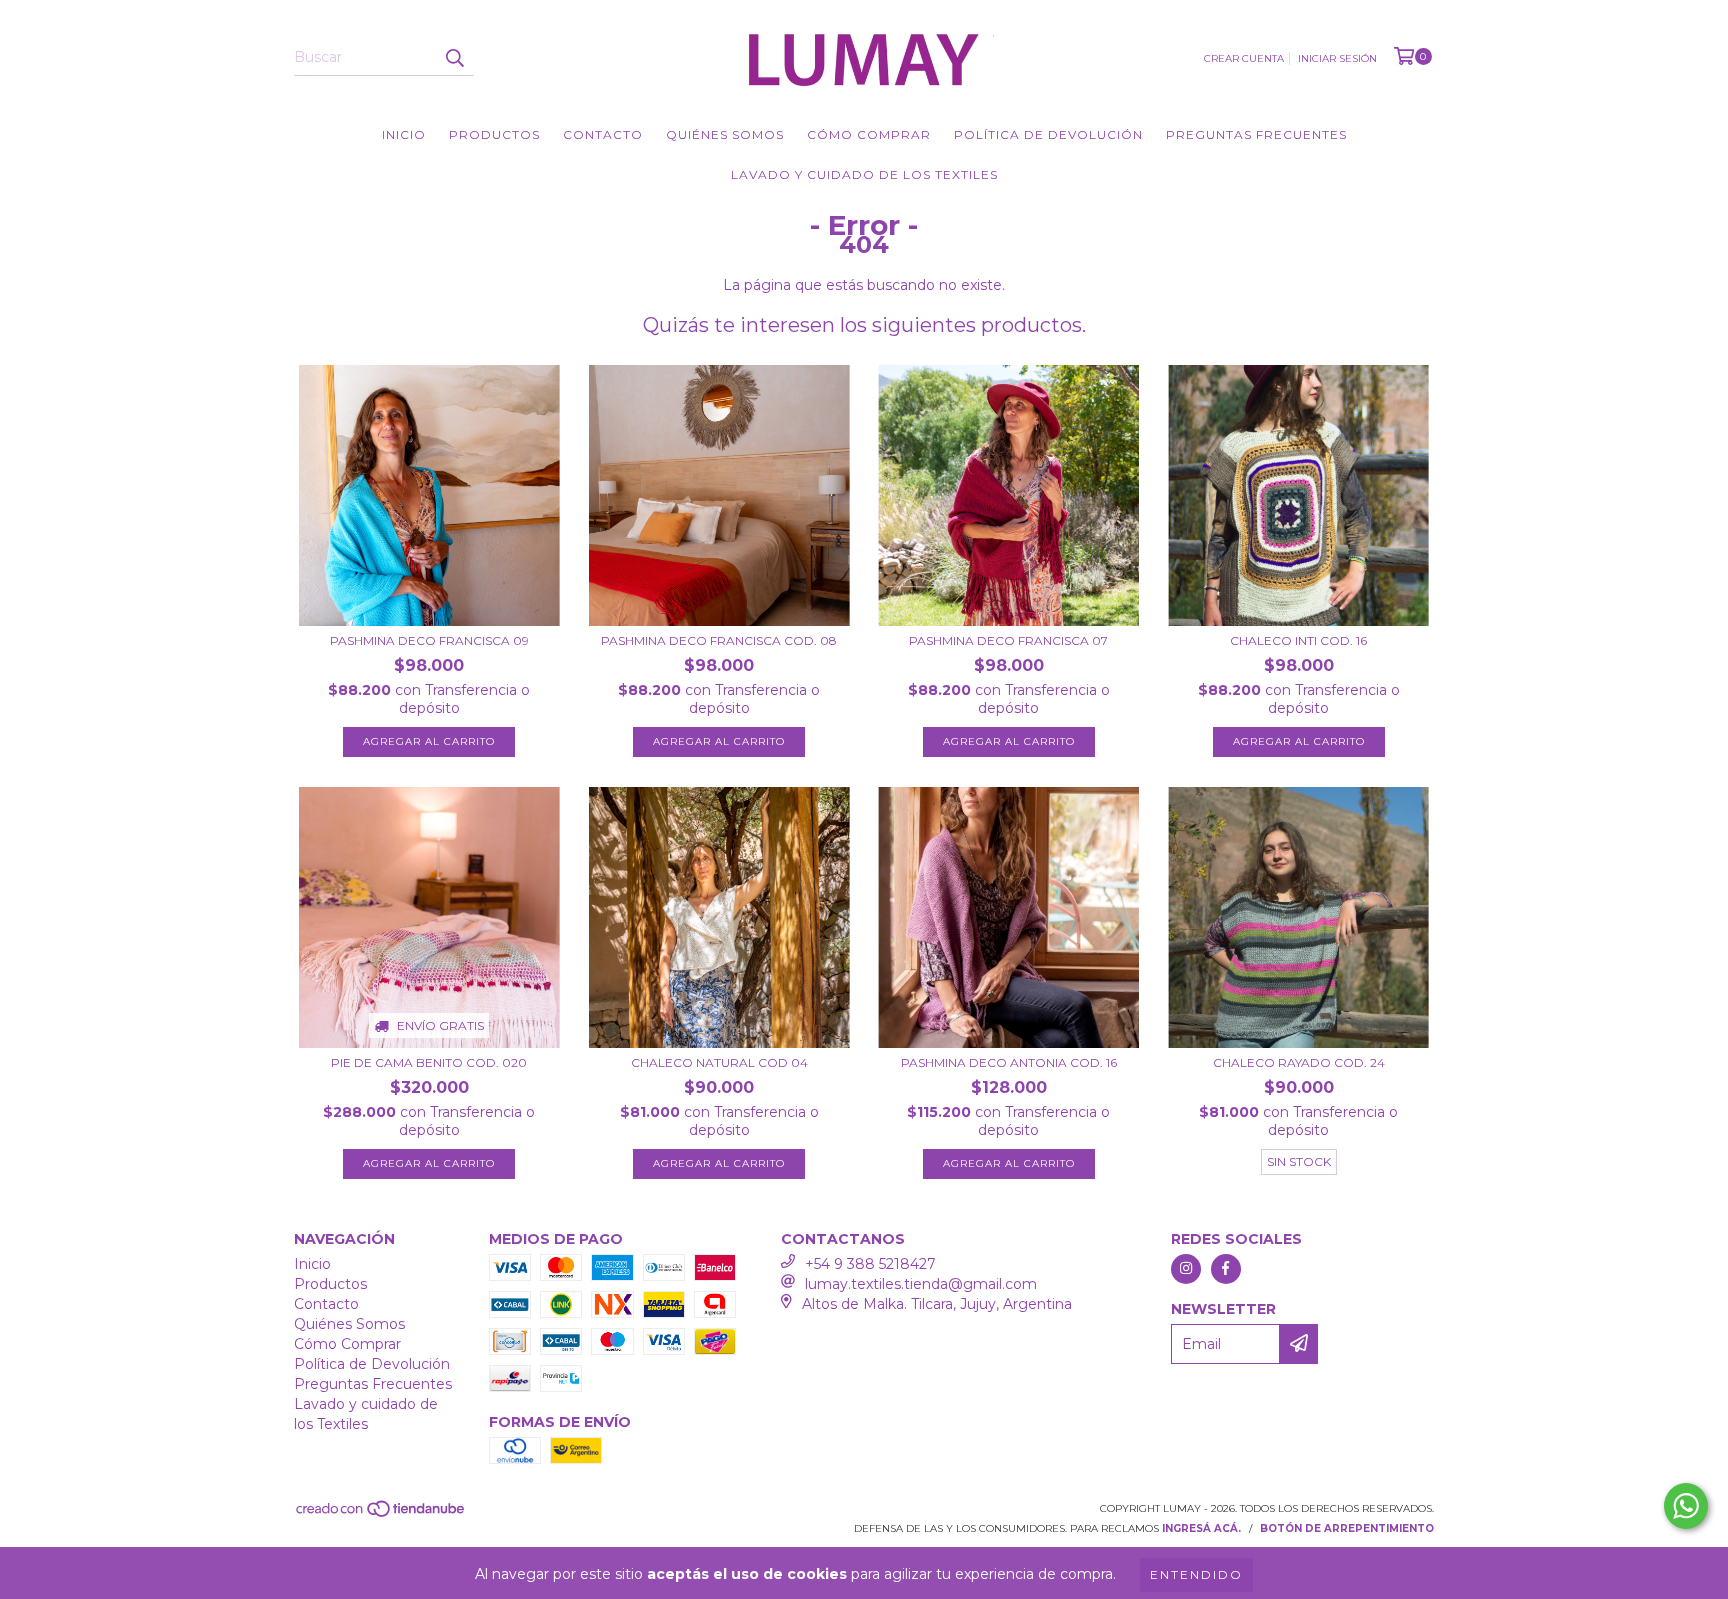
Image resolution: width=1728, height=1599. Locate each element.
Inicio (404, 134)
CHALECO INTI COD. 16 (1298, 640)
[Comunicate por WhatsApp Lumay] (1686, 1506)
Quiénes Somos (725, 134)
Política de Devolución (1048, 134)
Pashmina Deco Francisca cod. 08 (719, 640)
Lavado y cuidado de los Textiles (864, 174)
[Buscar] (454, 58)
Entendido (1196, 1574)
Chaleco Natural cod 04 (719, 1062)
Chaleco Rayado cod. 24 (1299, 1062)
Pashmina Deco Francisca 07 (1008, 640)
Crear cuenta (1244, 58)
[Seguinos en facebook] (1226, 1269)
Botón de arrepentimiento (1347, 1528)
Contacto (603, 134)
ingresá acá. (1201, 1528)
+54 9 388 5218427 (870, 1264)
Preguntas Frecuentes (1256, 134)
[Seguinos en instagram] (1186, 1269)
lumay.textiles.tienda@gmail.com (921, 1284)
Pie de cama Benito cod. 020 (429, 1062)
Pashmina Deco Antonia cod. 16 (1009, 1062)
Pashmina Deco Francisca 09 (429, 640)
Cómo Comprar (869, 134)
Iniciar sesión (1337, 58)
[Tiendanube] (381, 1514)
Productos (494, 134)
